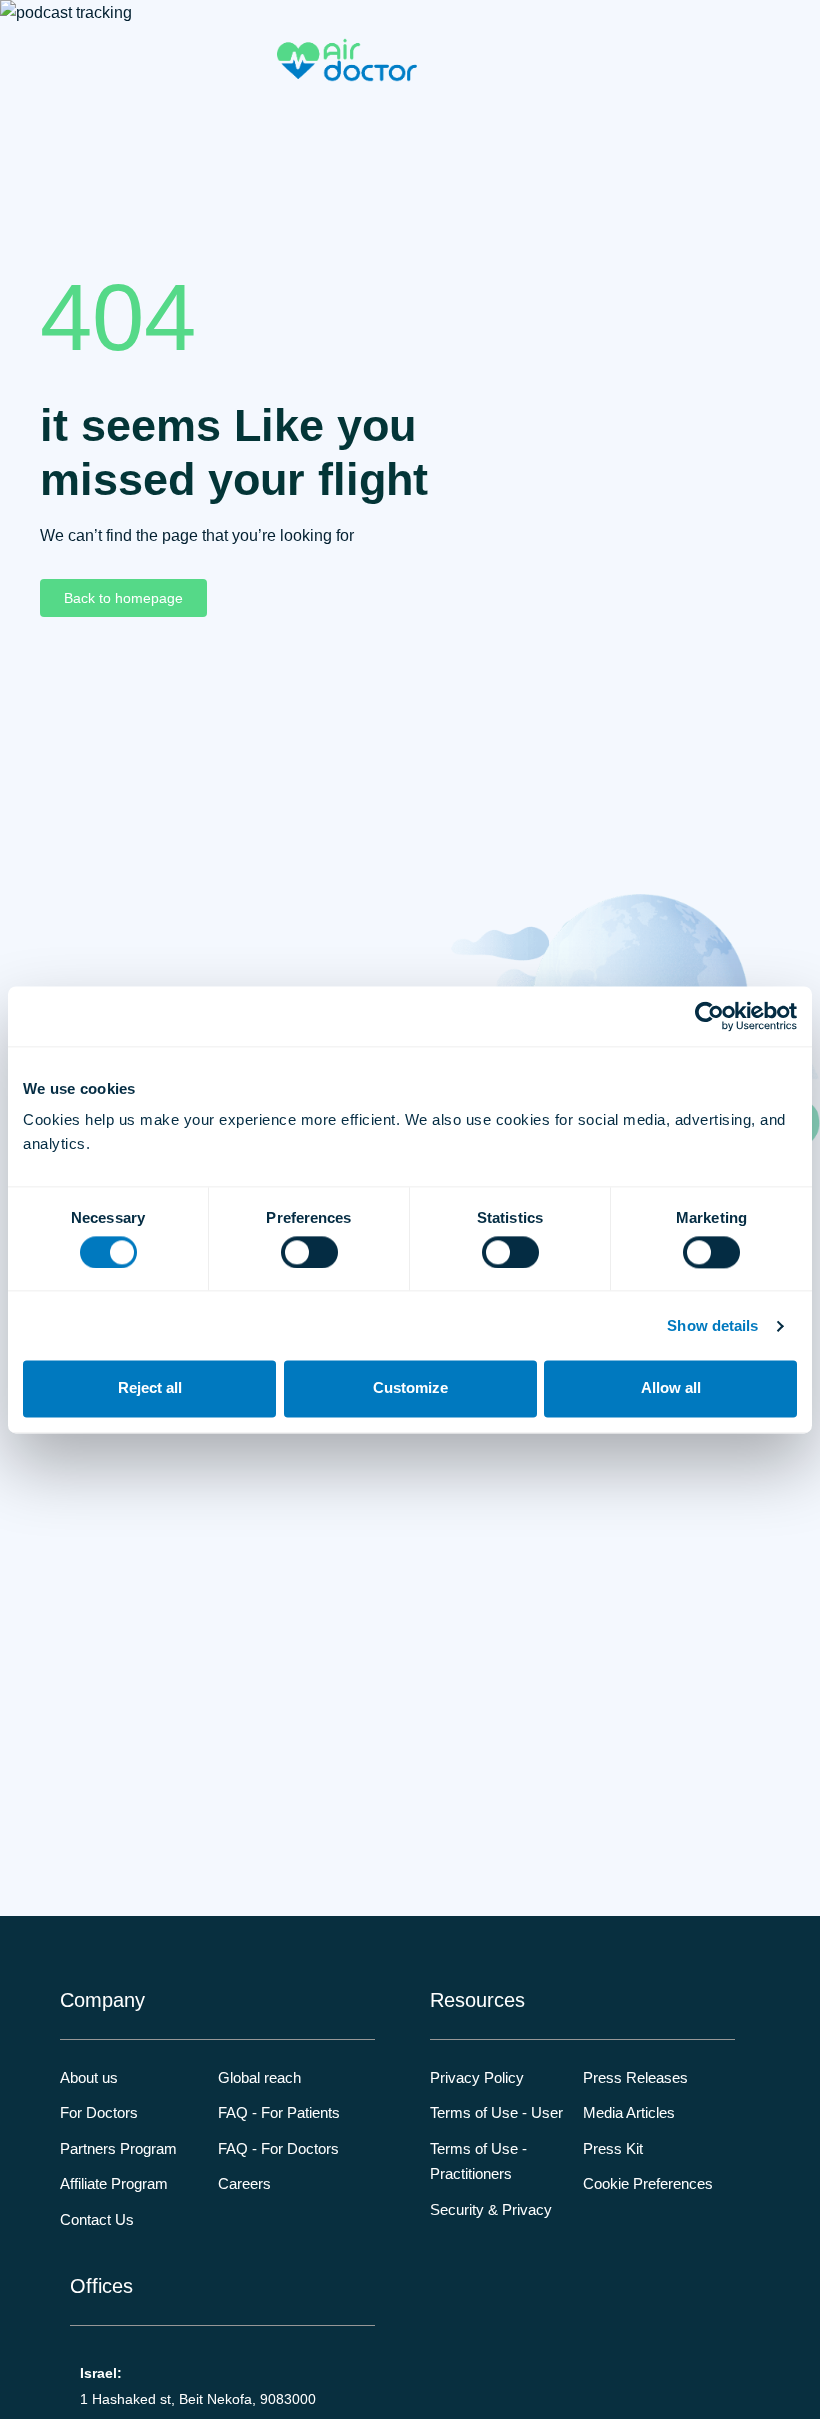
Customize (410, 1388)
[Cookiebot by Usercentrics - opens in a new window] (709, 1016)
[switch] (309, 1252)
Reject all (150, 1388)
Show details (712, 1325)
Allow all (671, 1388)
